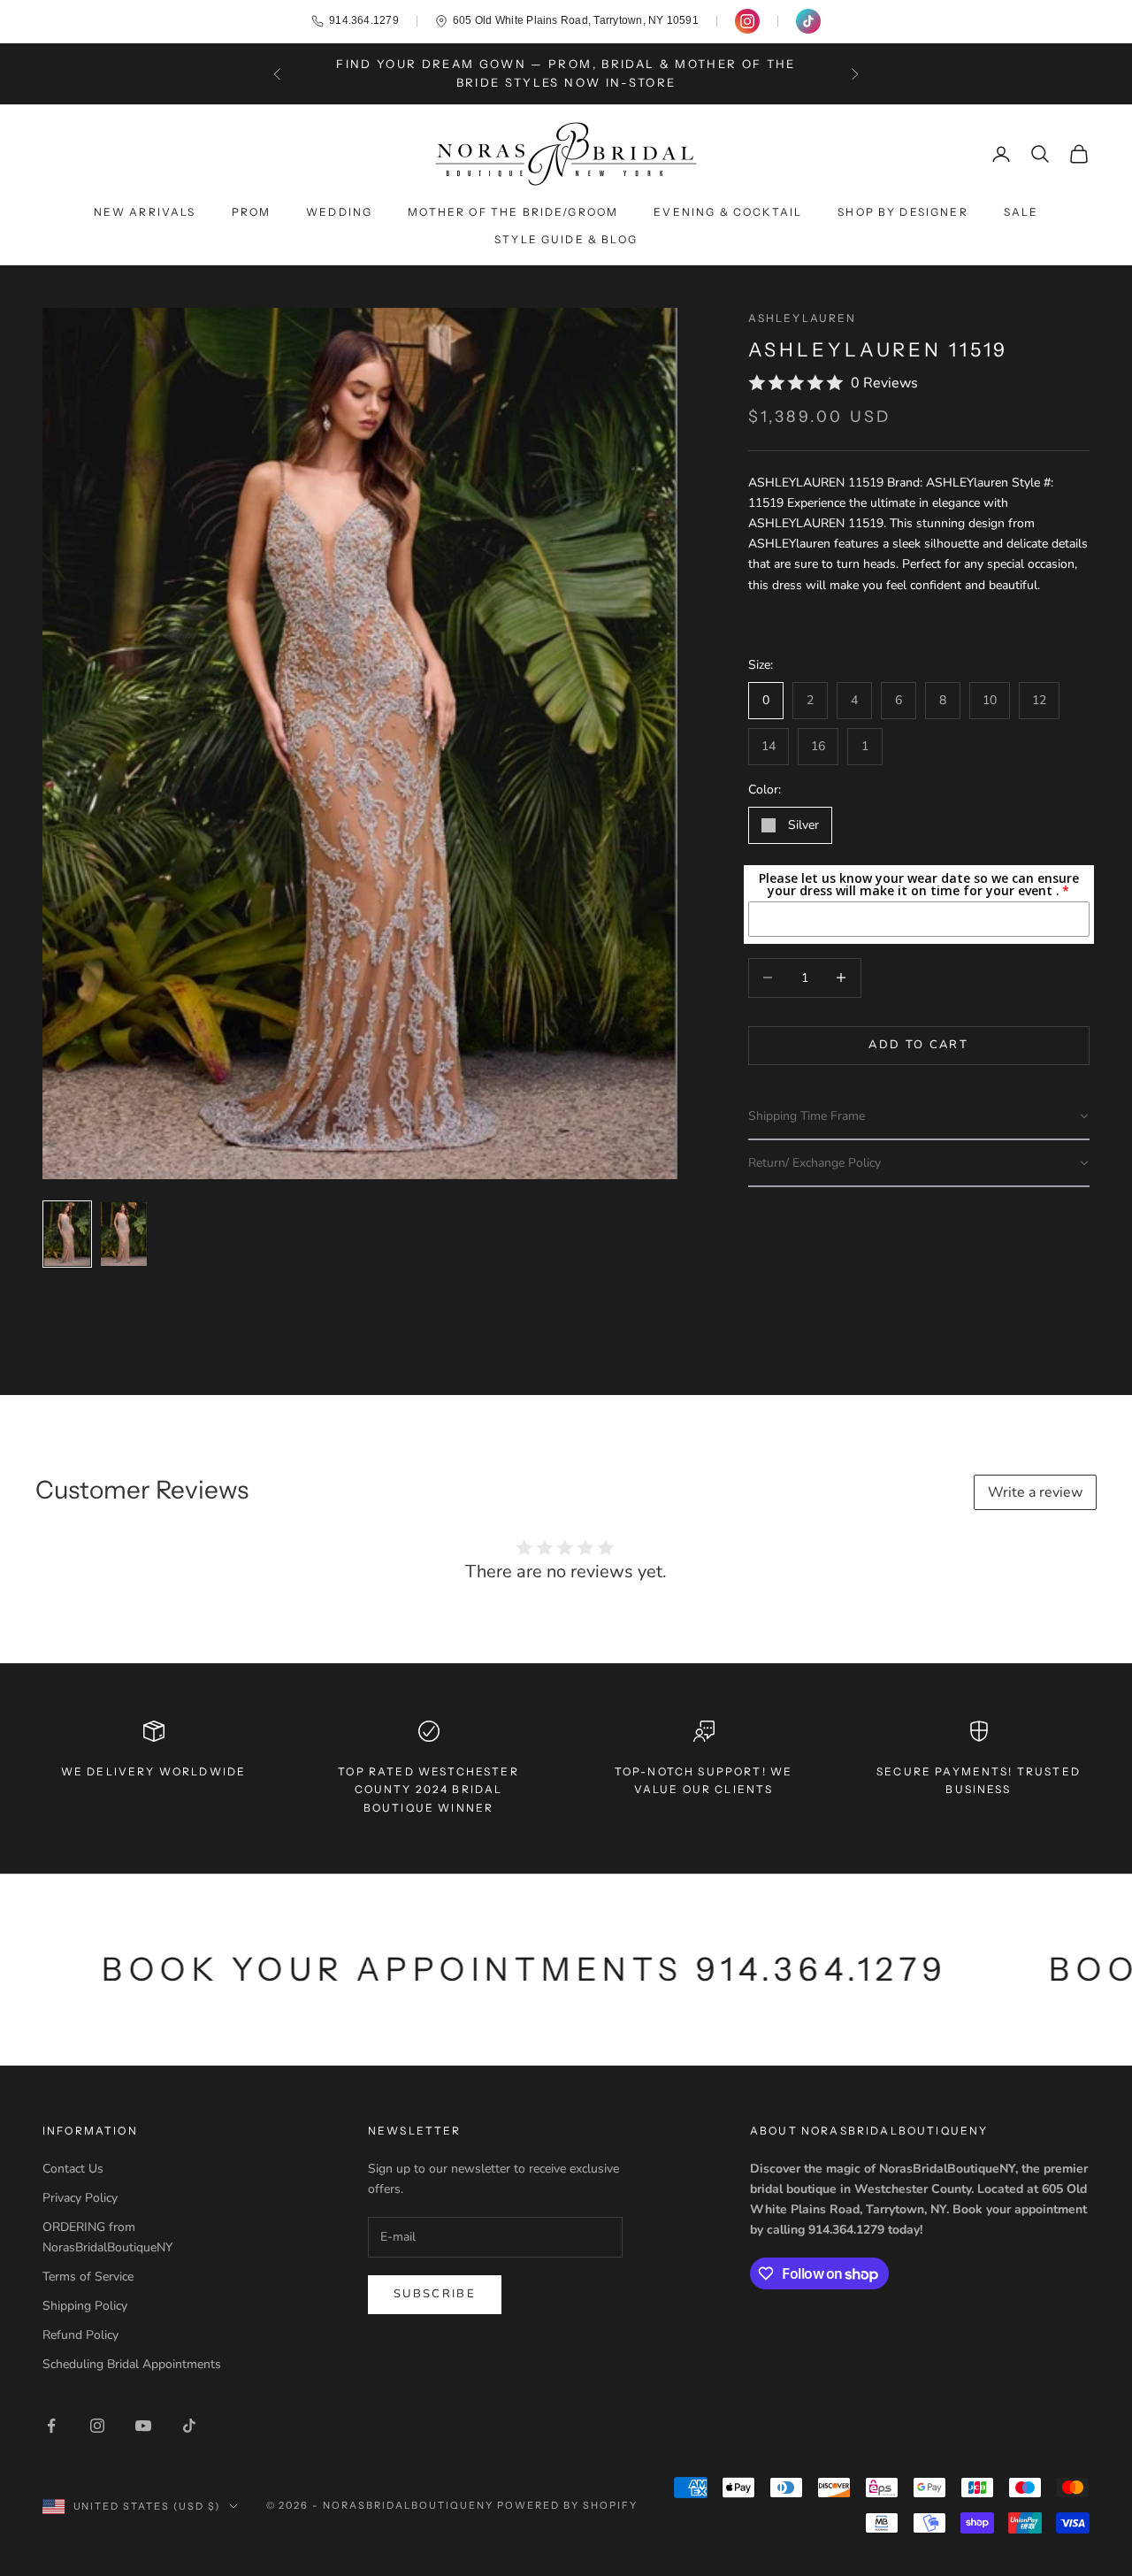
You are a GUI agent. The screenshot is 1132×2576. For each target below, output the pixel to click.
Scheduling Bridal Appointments (132, 2364)
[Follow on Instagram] (97, 2426)
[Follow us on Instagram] (747, 21)
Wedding (339, 212)
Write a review (1035, 1492)
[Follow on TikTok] (189, 2426)
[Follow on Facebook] (51, 2426)
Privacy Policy (80, 2198)
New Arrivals (145, 212)
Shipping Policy (85, 2306)
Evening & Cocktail (728, 212)
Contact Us (73, 2169)
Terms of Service (88, 2277)
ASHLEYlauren (803, 318)
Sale (1021, 212)
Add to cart (918, 1045)
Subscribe (435, 2294)
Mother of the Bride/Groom (513, 212)
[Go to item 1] (67, 1234)
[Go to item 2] (124, 1234)
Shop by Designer (903, 212)
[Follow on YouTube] (143, 2426)
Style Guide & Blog (566, 239)
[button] (919, 1117)
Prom (252, 212)
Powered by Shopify (567, 2505)
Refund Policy (80, 2335)
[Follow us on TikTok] (808, 21)
